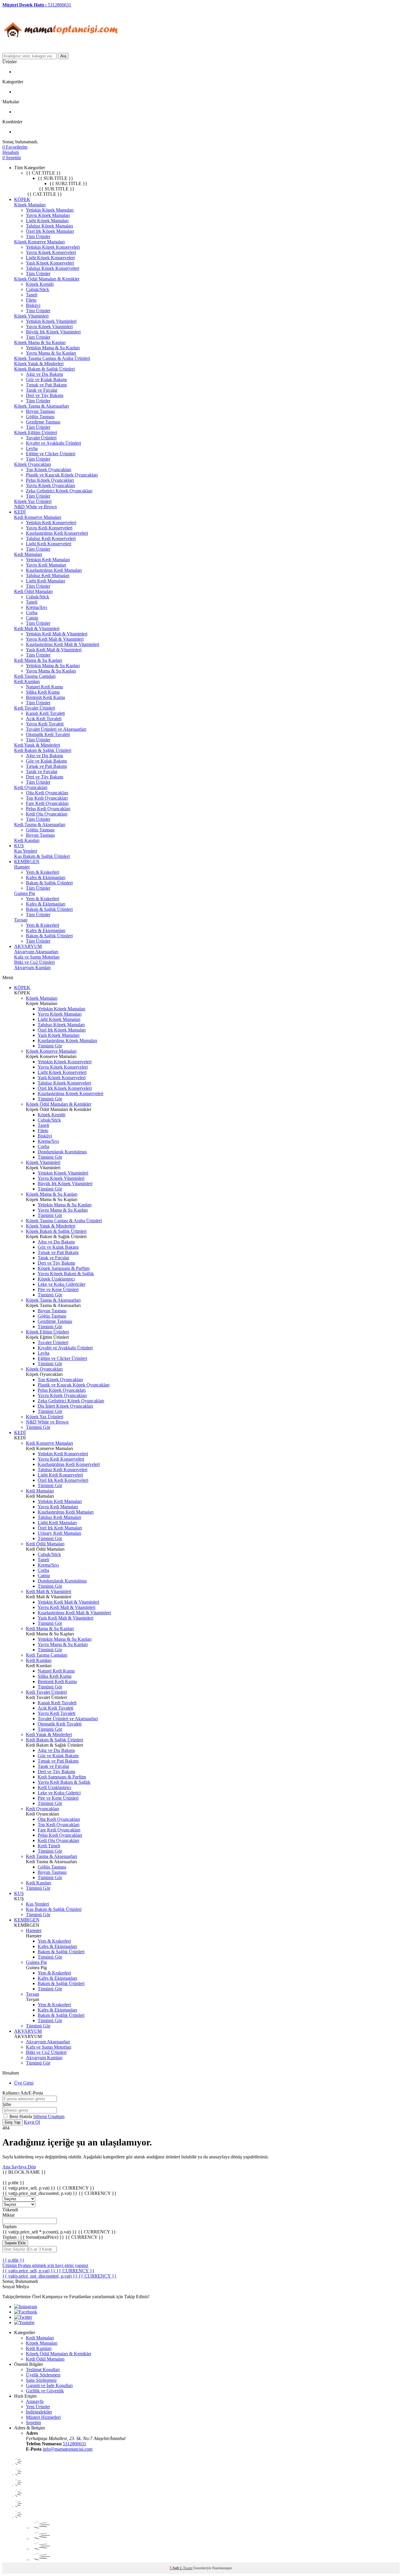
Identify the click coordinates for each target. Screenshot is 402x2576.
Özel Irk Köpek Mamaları (50, 231)
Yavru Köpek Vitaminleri (49, 327)
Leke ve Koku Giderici (59, 1793)
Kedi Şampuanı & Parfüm (62, 1777)
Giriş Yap (13, 2122)
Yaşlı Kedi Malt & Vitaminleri (54, 650)
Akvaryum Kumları (32, 968)
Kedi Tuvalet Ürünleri (35, 708)
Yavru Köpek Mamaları (48, 215)
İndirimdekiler (39, 2412)
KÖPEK (22, 199)
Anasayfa (35, 2401)
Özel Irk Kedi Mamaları (60, 1528)
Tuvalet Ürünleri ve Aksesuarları (56, 729)
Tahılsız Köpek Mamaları (49, 226)
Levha (32, 448)
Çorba (32, 613)
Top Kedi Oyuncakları (47, 798)
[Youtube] (24, 2322)
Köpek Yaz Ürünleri (33, 501)
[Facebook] (26, 2312)
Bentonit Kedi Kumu (45, 697)
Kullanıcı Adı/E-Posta (23, 2093)
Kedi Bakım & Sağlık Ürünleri (43, 750)
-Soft (175, 2568)
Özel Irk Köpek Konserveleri (65, 1088)
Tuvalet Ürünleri (41, 438)
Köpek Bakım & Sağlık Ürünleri (44, 369)
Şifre (7, 2104)
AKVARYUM (28, 946)
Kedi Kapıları (27, 840)
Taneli (32, 295)
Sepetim (33, 2423)
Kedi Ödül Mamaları (33, 591)
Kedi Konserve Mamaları (38, 517)
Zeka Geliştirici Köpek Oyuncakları (59, 491)
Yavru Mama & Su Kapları (51, 353)
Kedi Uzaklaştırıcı (54, 1787)
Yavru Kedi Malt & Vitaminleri (55, 639)
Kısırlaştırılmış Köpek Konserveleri (70, 1093)
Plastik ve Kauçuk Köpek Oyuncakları (62, 475)
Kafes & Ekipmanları (46, 877)
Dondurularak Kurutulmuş (62, 1152)
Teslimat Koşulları (43, 2370)
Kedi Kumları (27, 681)
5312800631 (74, 2444)
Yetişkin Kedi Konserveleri (51, 523)
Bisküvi (33, 305)
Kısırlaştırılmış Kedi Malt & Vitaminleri (63, 644)
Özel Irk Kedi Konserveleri (63, 1480)
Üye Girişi (24, 2083)
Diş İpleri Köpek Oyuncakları (65, 1406)
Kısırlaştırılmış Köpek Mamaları (67, 1040)
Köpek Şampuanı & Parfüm (64, 1268)
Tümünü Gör (50, 1046)
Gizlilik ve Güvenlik (45, 2391)
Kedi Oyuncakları (31, 787)
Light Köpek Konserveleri (50, 258)
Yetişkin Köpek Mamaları (50, 210)
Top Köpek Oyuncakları (49, 470)
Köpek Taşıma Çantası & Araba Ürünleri (52, 358)
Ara (63, 56)
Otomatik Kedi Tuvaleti (48, 734)
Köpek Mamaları (30, 205)
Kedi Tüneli (49, 1846)
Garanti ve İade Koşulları (49, 2385)
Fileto (31, 300)
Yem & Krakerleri (43, 872)
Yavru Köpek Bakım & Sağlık (66, 1274)
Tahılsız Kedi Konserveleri (51, 538)
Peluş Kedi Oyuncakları (48, 809)
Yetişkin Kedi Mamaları (48, 560)
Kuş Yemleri (26, 851)
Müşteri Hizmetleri (43, 2417)
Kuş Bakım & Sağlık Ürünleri (42, 856)
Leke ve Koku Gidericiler (62, 1284)
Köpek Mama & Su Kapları (40, 342)
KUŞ (19, 846)
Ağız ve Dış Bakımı (44, 374)
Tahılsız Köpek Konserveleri (53, 268)
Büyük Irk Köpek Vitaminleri (53, 332)
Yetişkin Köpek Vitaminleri (51, 321)
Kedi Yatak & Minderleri (37, 745)
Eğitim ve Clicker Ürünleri (51, 454)
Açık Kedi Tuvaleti (44, 719)
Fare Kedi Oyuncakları (47, 803)
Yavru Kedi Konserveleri (49, 528)
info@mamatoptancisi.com (68, 2449)
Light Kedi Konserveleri (49, 544)
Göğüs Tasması (40, 417)
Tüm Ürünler (38, 236)
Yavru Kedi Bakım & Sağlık (64, 1782)
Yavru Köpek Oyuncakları (50, 485)
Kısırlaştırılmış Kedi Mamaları (54, 570)
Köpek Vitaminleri (31, 316)
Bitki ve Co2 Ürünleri (34, 962)
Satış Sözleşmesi (41, 2380)
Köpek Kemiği (40, 284)
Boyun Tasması (40, 411)
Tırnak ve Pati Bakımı (46, 385)
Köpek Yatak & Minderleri (39, 364)
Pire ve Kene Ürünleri (58, 1289)
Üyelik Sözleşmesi (43, 2375)
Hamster (22, 867)
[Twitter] (23, 2317)
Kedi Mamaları (28, 554)
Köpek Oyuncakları (33, 464)
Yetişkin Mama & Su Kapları (53, 348)
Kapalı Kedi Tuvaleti (45, 713)
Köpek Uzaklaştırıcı (56, 1279)
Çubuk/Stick (38, 289)
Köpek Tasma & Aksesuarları (41, 406)
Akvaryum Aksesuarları (36, 952)
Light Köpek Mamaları (47, 221)
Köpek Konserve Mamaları (39, 242)
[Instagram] (26, 2307)
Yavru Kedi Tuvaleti (45, 724)
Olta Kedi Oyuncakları (47, 793)
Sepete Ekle (15, 2243)
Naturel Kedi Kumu (44, 687)
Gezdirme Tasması (43, 422)
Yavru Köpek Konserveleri (51, 252)
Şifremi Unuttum (49, 2116)
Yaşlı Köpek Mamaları (59, 1035)
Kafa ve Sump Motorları (37, 957)
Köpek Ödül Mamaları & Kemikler (47, 279)
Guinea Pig (25, 893)
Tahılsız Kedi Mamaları (48, 576)
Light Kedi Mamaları (45, 581)
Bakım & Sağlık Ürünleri (49, 883)
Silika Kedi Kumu (43, 692)
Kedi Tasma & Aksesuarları (40, 824)
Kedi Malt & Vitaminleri (37, 628)
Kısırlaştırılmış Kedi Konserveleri (57, 533)
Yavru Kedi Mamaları (46, 565)
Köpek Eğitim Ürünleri (36, 432)
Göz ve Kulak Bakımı (46, 379)
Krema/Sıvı (36, 607)
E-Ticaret (186, 2568)
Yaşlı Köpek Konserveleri (50, 263)
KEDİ (20, 512)
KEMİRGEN (27, 862)
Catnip (32, 618)
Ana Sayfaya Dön (19, 2167)
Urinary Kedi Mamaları (59, 1533)
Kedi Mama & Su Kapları (38, 660)
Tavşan (21, 920)
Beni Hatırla (21, 2116)
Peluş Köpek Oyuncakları (50, 480)
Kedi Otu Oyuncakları (47, 814)
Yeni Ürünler (38, 2407)
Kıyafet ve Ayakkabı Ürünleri (53, 443)
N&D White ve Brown (35, 507)
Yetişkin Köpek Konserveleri (53, 247)
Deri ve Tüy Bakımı (45, 395)
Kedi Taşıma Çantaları (35, 676)
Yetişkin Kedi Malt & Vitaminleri (57, 634)
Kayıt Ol (32, 2122)
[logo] (61, 50)
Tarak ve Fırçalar (42, 390)
